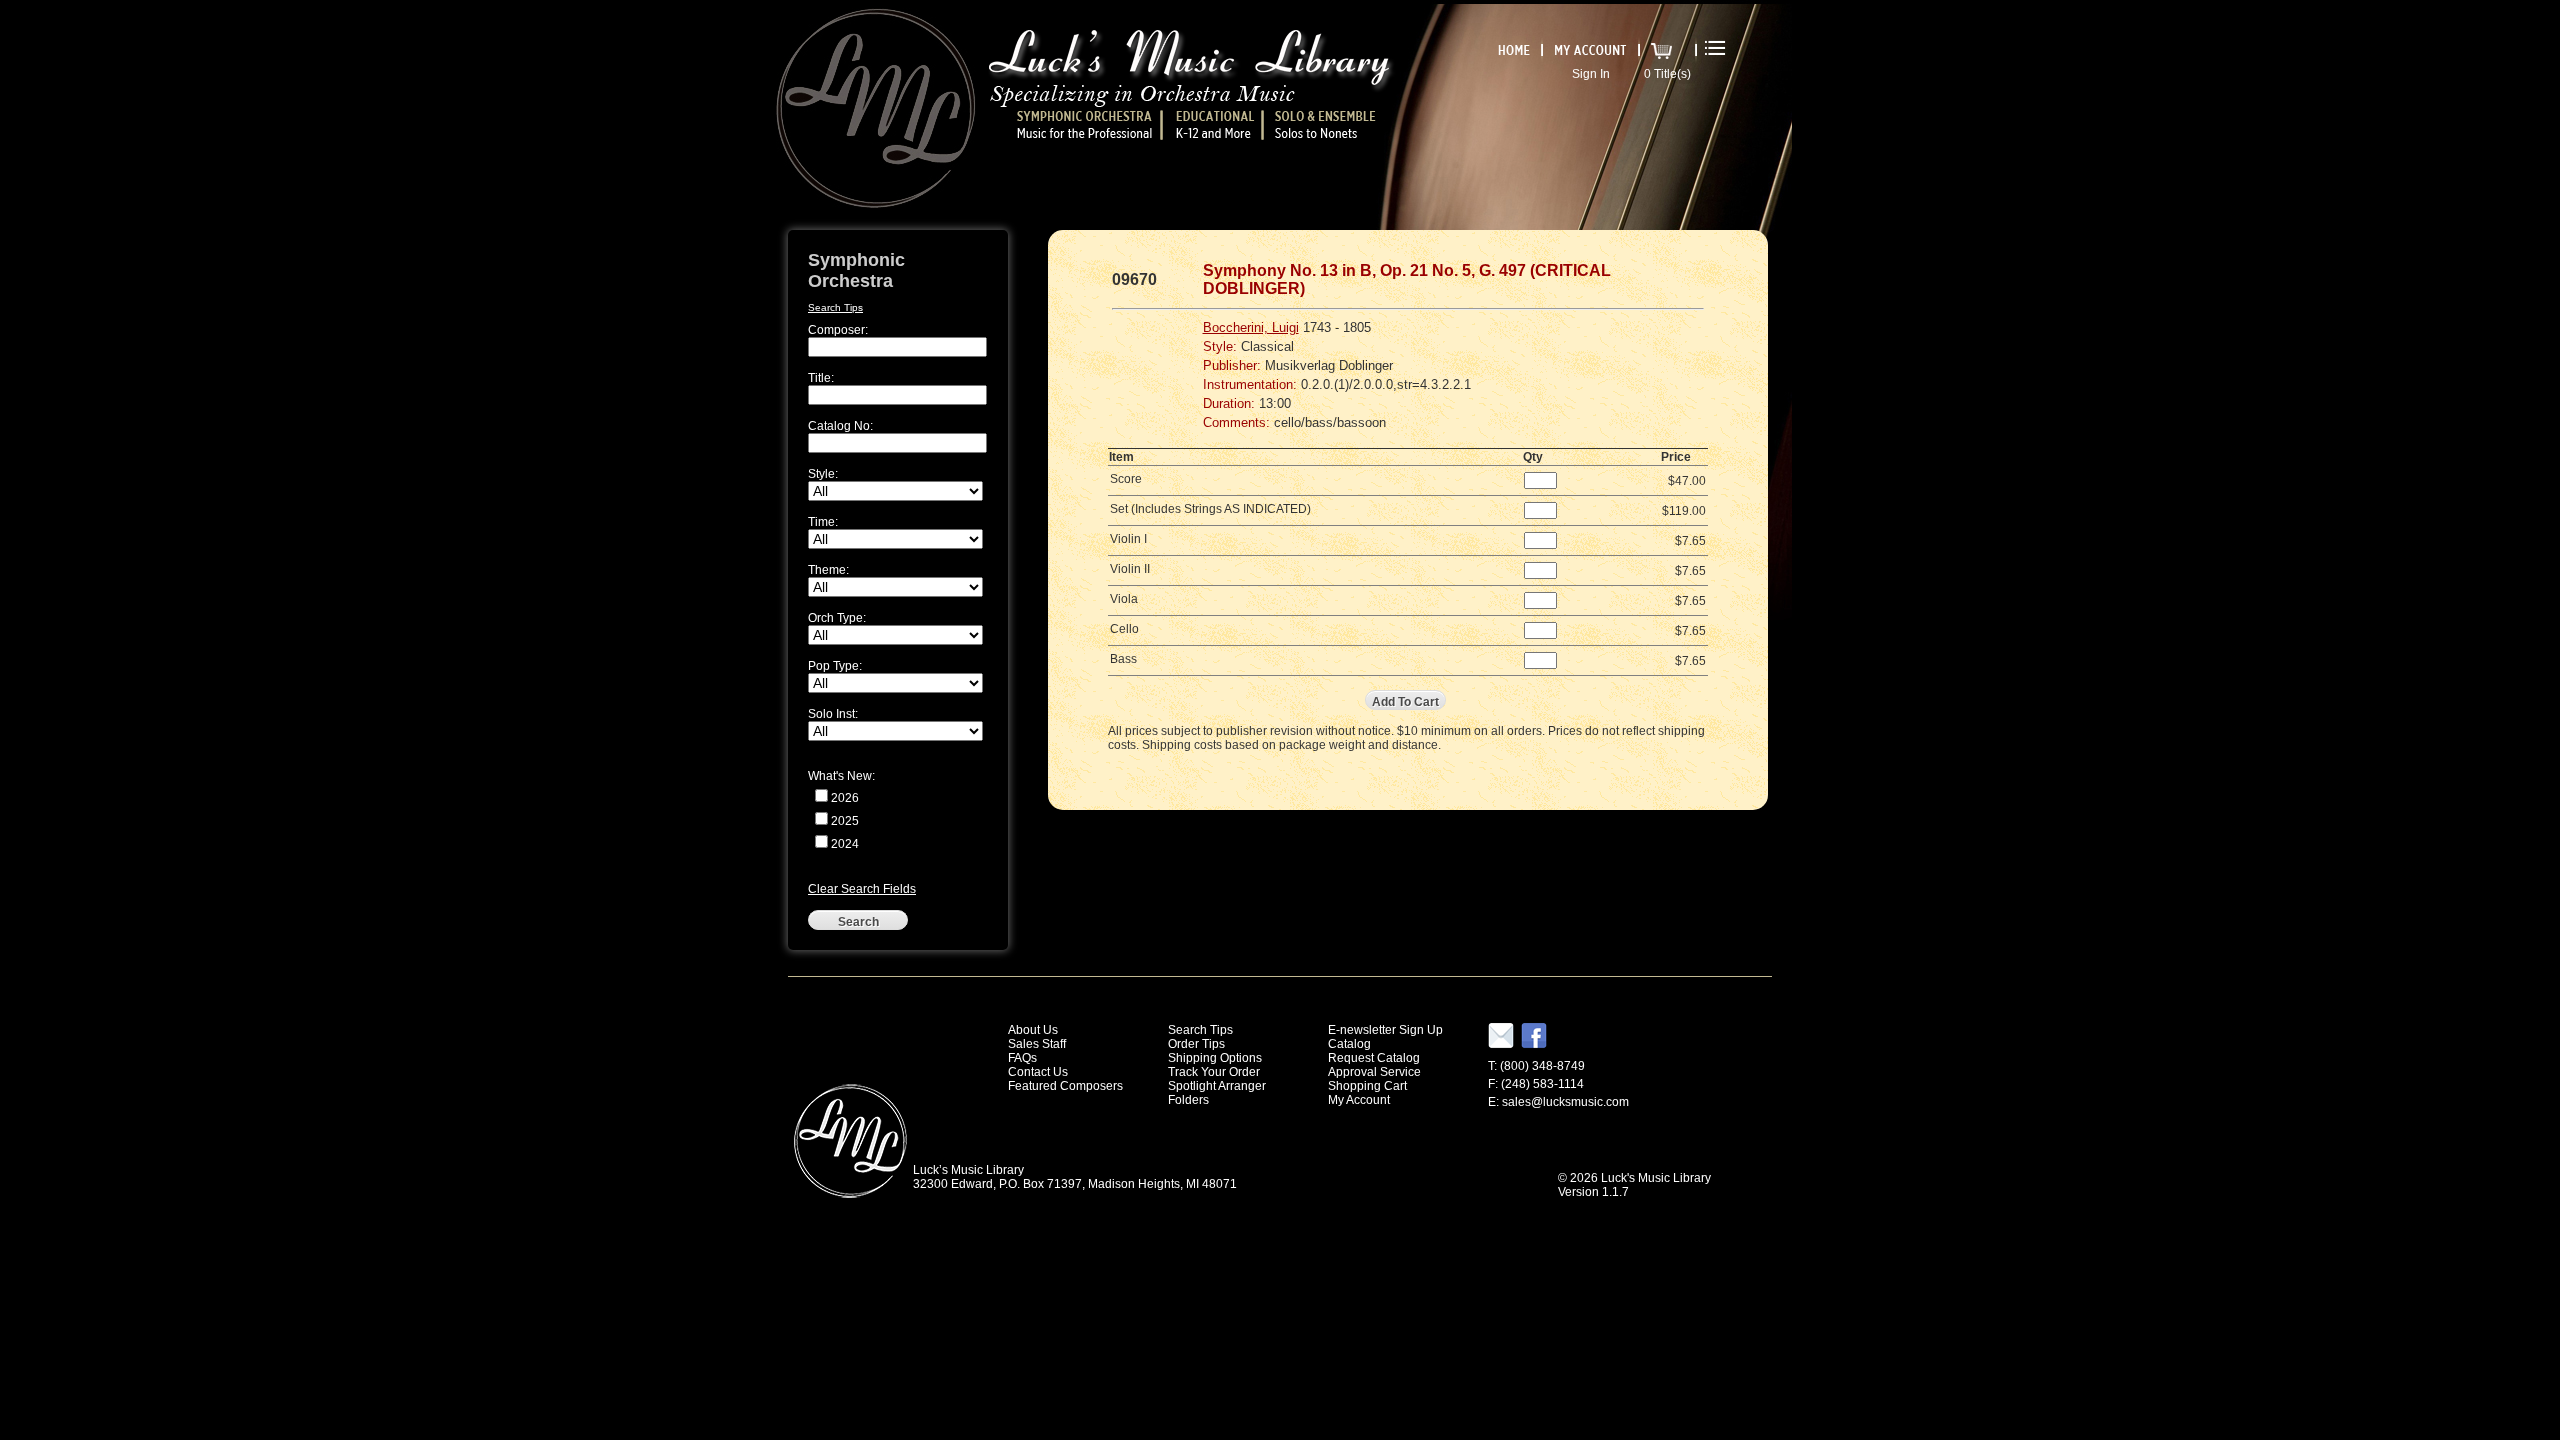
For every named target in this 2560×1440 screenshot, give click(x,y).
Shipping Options (1215, 1058)
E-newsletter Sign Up (1385, 1030)
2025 (845, 821)
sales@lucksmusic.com (1565, 1102)
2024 (845, 844)
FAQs (1022, 1058)
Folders (1188, 1100)
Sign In (1591, 74)
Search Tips (835, 307)
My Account (1359, 1100)
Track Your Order (1214, 1072)
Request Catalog (1374, 1058)
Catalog (1349, 1044)
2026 (845, 798)
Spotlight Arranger (1217, 1086)
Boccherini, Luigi (1251, 327)
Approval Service (1374, 1072)
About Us (1033, 1030)
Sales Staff (1037, 1044)
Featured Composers (1065, 1086)
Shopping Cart (1367, 1086)
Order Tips (1196, 1044)
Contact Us (1038, 1072)
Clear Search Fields (862, 889)
